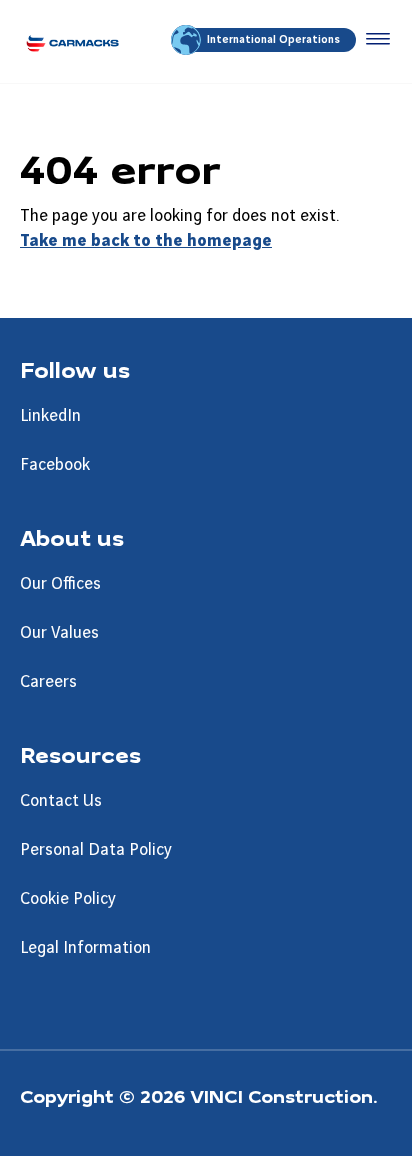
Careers (48, 682)
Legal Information (85, 948)
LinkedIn (50, 416)
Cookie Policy (68, 899)
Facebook (55, 465)
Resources (80, 754)
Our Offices (60, 584)
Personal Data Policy (96, 850)
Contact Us (61, 801)
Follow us (75, 369)
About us (72, 537)
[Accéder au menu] (374, 40)
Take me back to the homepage (146, 241)
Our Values (59, 633)
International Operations (273, 40)
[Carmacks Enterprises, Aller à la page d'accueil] (72, 41)
